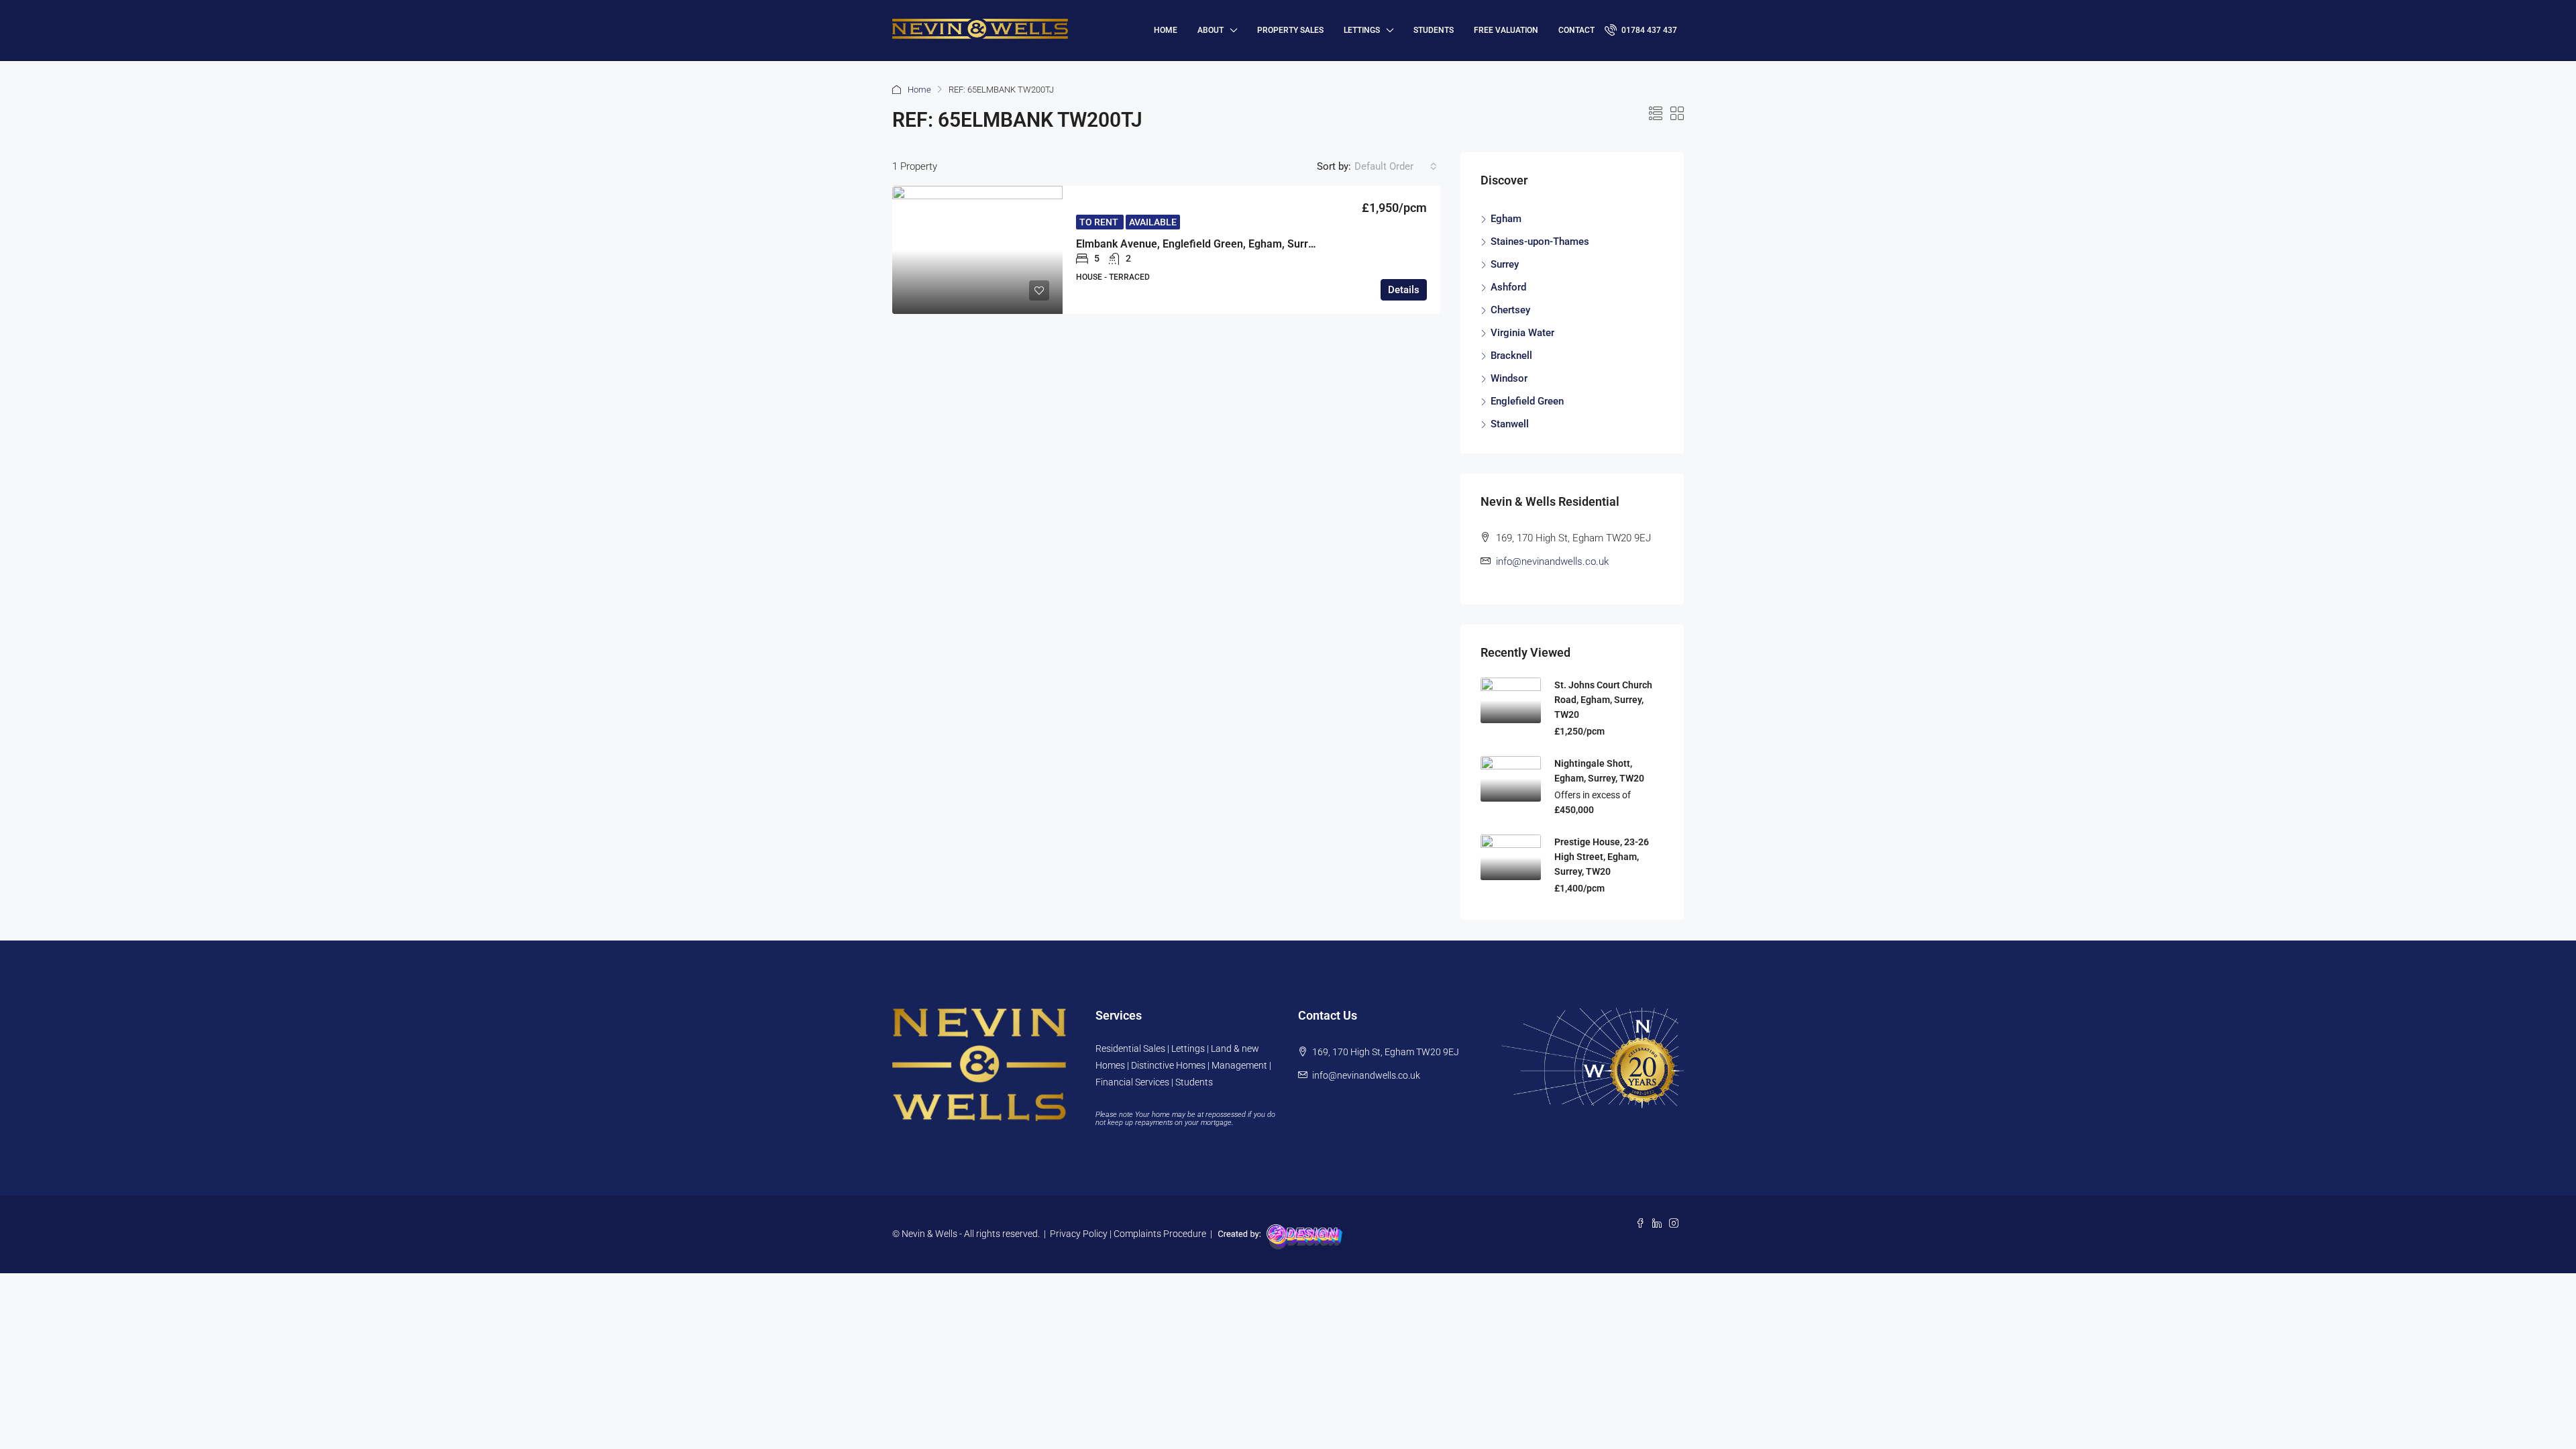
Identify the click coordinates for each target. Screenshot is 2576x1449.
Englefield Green (1527, 401)
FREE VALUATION (1506, 30)
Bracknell (1511, 356)
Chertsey (1510, 310)
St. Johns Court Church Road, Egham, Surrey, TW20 (1603, 700)
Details (1404, 290)
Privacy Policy (1079, 1234)
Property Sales (1290, 30)
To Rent (1100, 222)
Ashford (1508, 287)
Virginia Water (1522, 333)
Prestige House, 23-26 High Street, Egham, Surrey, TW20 (1602, 857)
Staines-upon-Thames (1540, 241)
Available (1153, 222)
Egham (1506, 219)
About (1211, 30)
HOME (1166, 30)
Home (919, 90)
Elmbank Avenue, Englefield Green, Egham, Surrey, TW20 (1214, 244)
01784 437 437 (1648, 30)
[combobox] (1396, 166)
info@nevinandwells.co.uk (1552, 561)
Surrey (1505, 264)
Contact (1576, 30)
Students (1434, 30)
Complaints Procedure (1160, 1234)
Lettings (1362, 30)
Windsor (1509, 378)
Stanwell (1510, 424)
